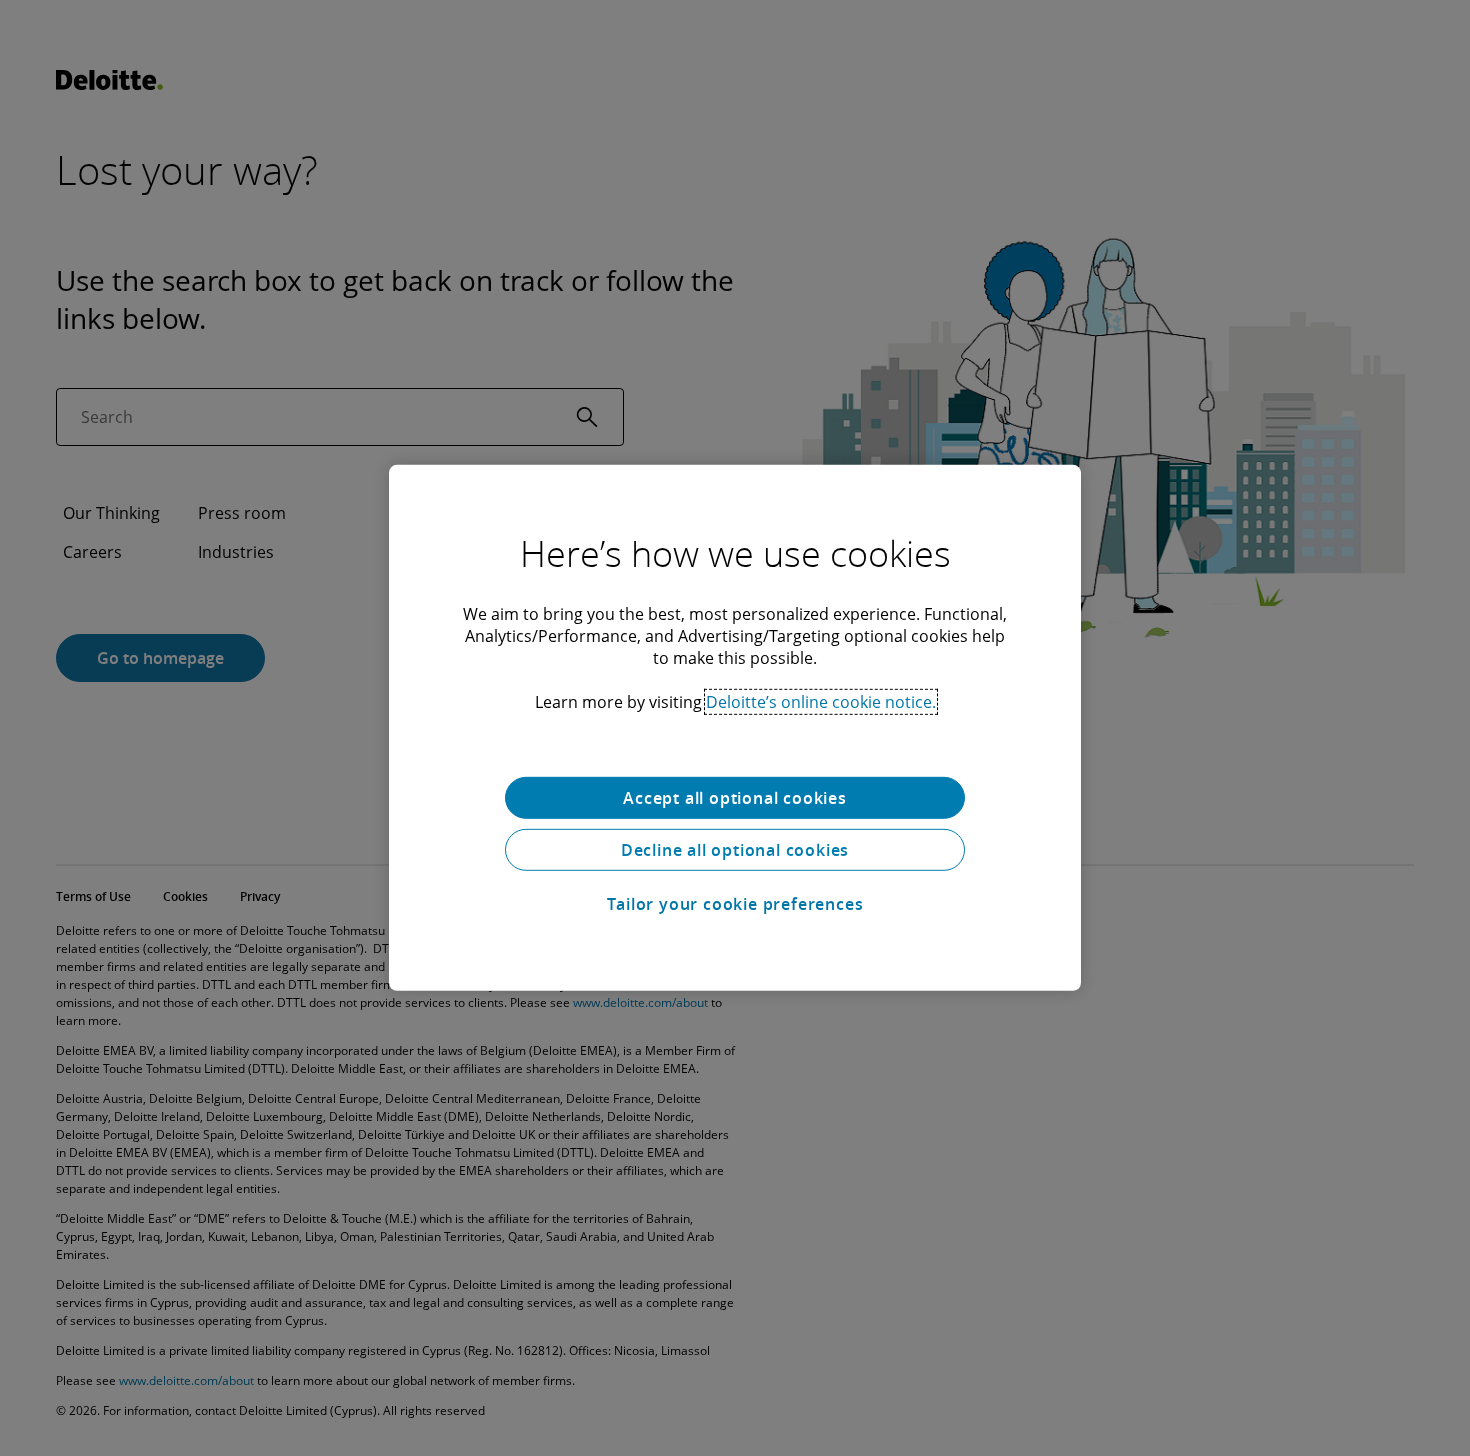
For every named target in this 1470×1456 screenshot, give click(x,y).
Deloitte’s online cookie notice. (821, 702)
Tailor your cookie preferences (735, 904)
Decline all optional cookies (735, 850)
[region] (735, 728)
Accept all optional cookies (735, 798)
